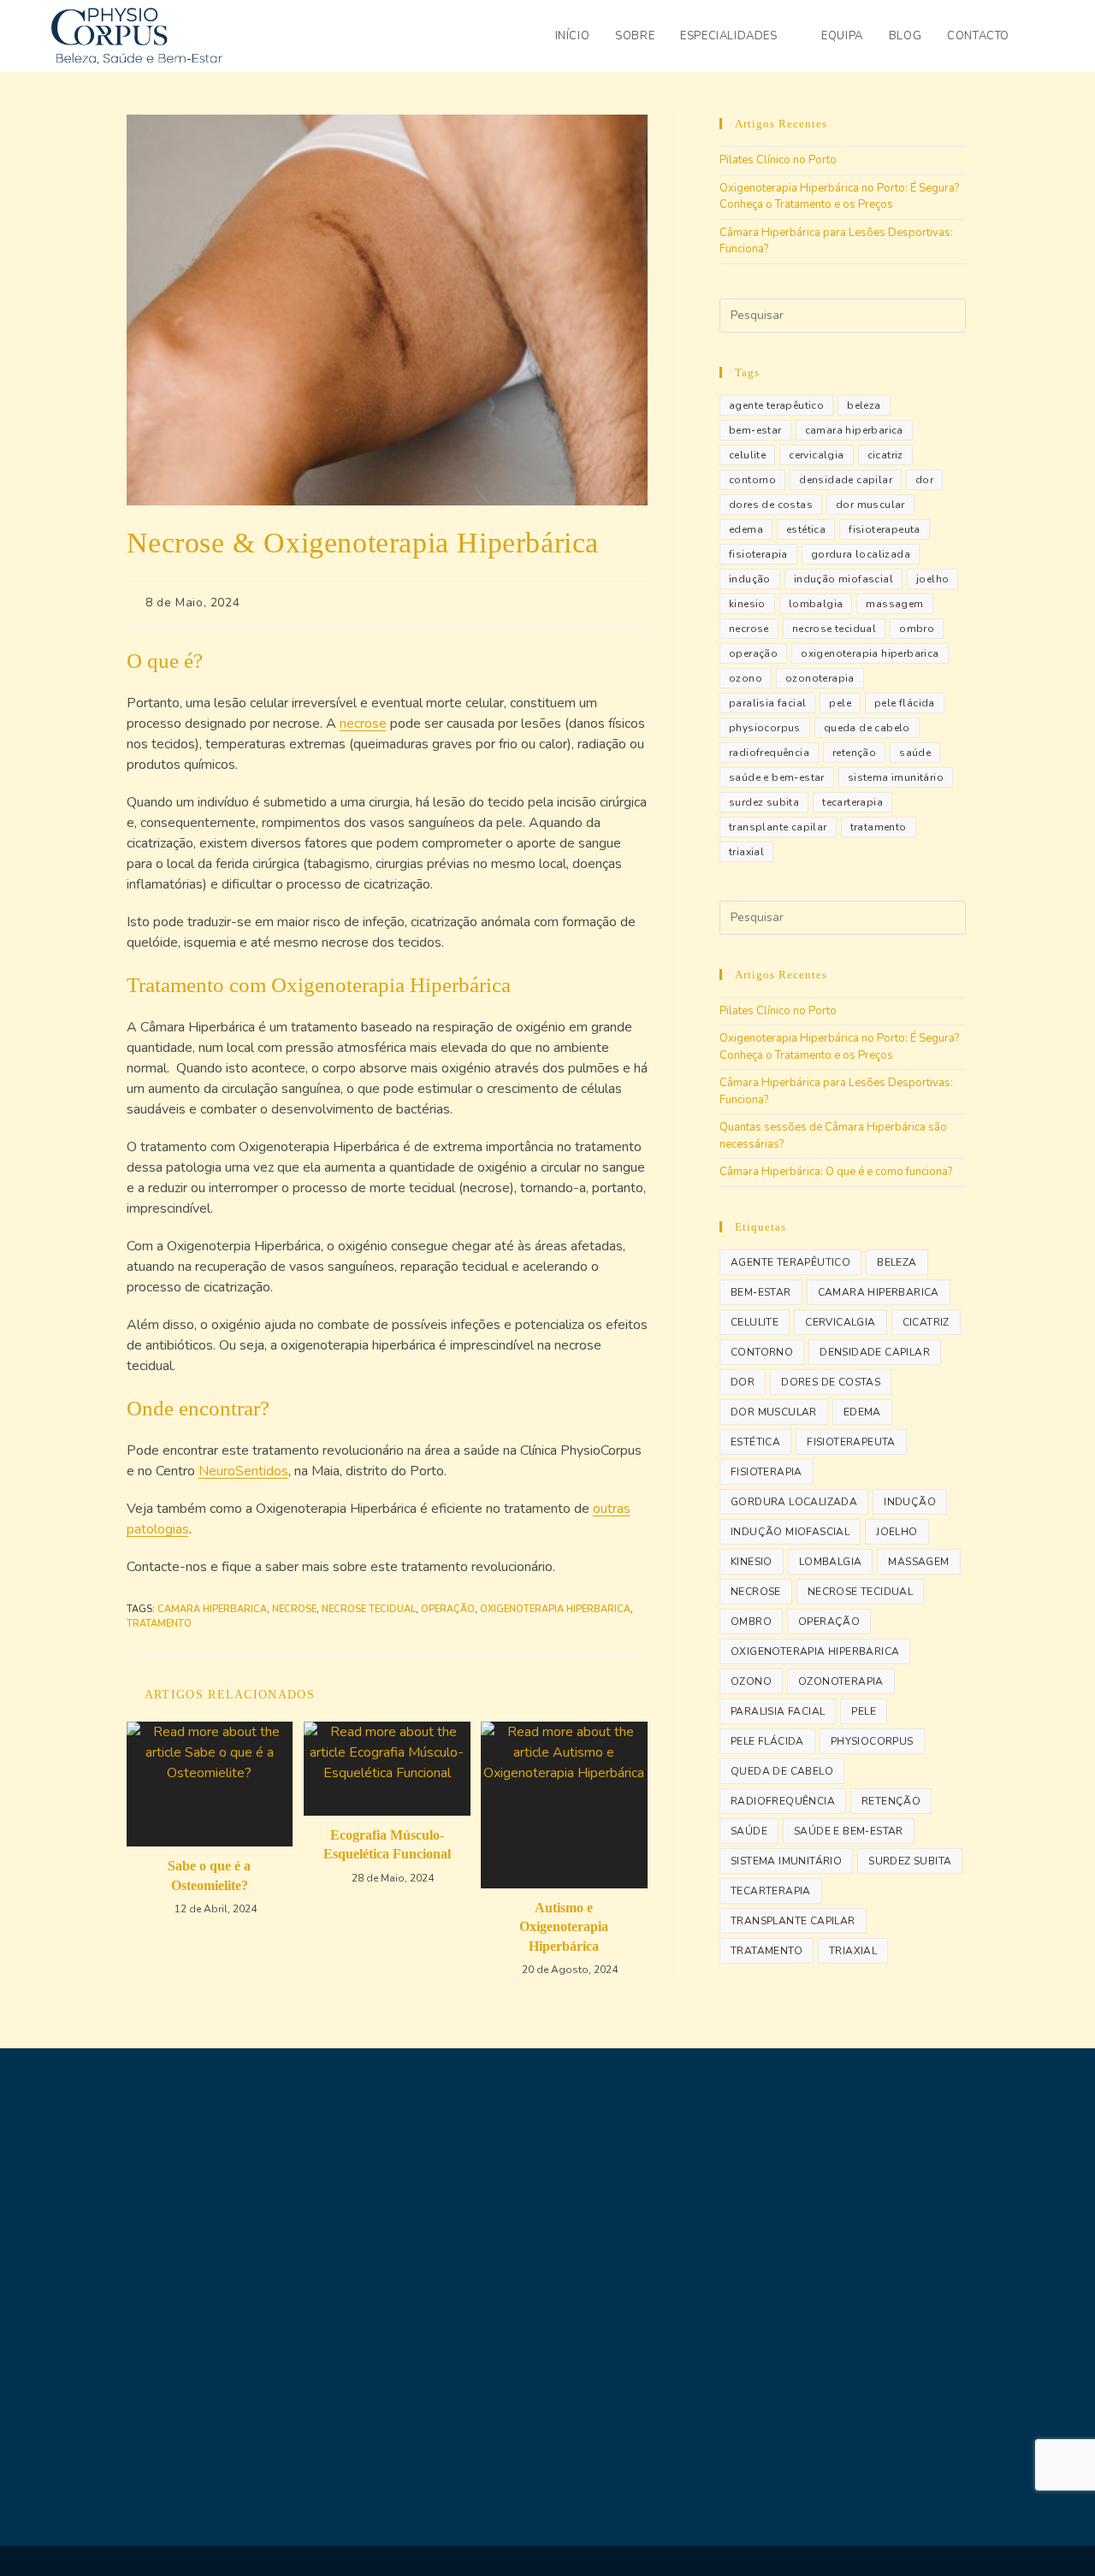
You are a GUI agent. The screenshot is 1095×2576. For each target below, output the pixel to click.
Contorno (752, 480)
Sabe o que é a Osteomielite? (209, 1875)
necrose (363, 724)
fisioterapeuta (885, 529)
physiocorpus (765, 728)
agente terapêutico (776, 405)
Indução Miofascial (843, 579)
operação (448, 1609)
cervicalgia (816, 455)
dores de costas (771, 505)
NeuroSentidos (243, 1471)
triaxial (746, 852)
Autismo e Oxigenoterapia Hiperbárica (564, 1927)
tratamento (159, 1624)
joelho (932, 579)
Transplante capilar (778, 827)
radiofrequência (769, 753)
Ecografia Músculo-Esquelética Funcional (387, 1844)
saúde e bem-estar (777, 777)
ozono (746, 678)
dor (924, 480)
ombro (917, 629)
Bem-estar (755, 430)
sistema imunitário (896, 777)
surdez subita (764, 802)
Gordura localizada (861, 554)
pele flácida (905, 703)
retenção (854, 753)
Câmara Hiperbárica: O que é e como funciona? (836, 1172)
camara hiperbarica (212, 1609)
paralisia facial (767, 703)
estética (806, 529)
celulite (747, 455)
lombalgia (816, 604)
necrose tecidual (369, 1609)
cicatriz (885, 455)
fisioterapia (758, 554)
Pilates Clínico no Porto (778, 160)
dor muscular (870, 505)
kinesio (747, 604)
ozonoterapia (820, 678)
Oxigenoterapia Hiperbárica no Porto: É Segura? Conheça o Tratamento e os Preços (839, 197)
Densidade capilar (846, 480)
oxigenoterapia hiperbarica (555, 1609)
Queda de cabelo (867, 728)
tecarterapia (852, 802)
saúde (915, 753)
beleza (864, 405)
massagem (894, 604)
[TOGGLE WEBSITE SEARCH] (1039, 36)
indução (750, 579)
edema (746, 529)
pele (840, 703)
